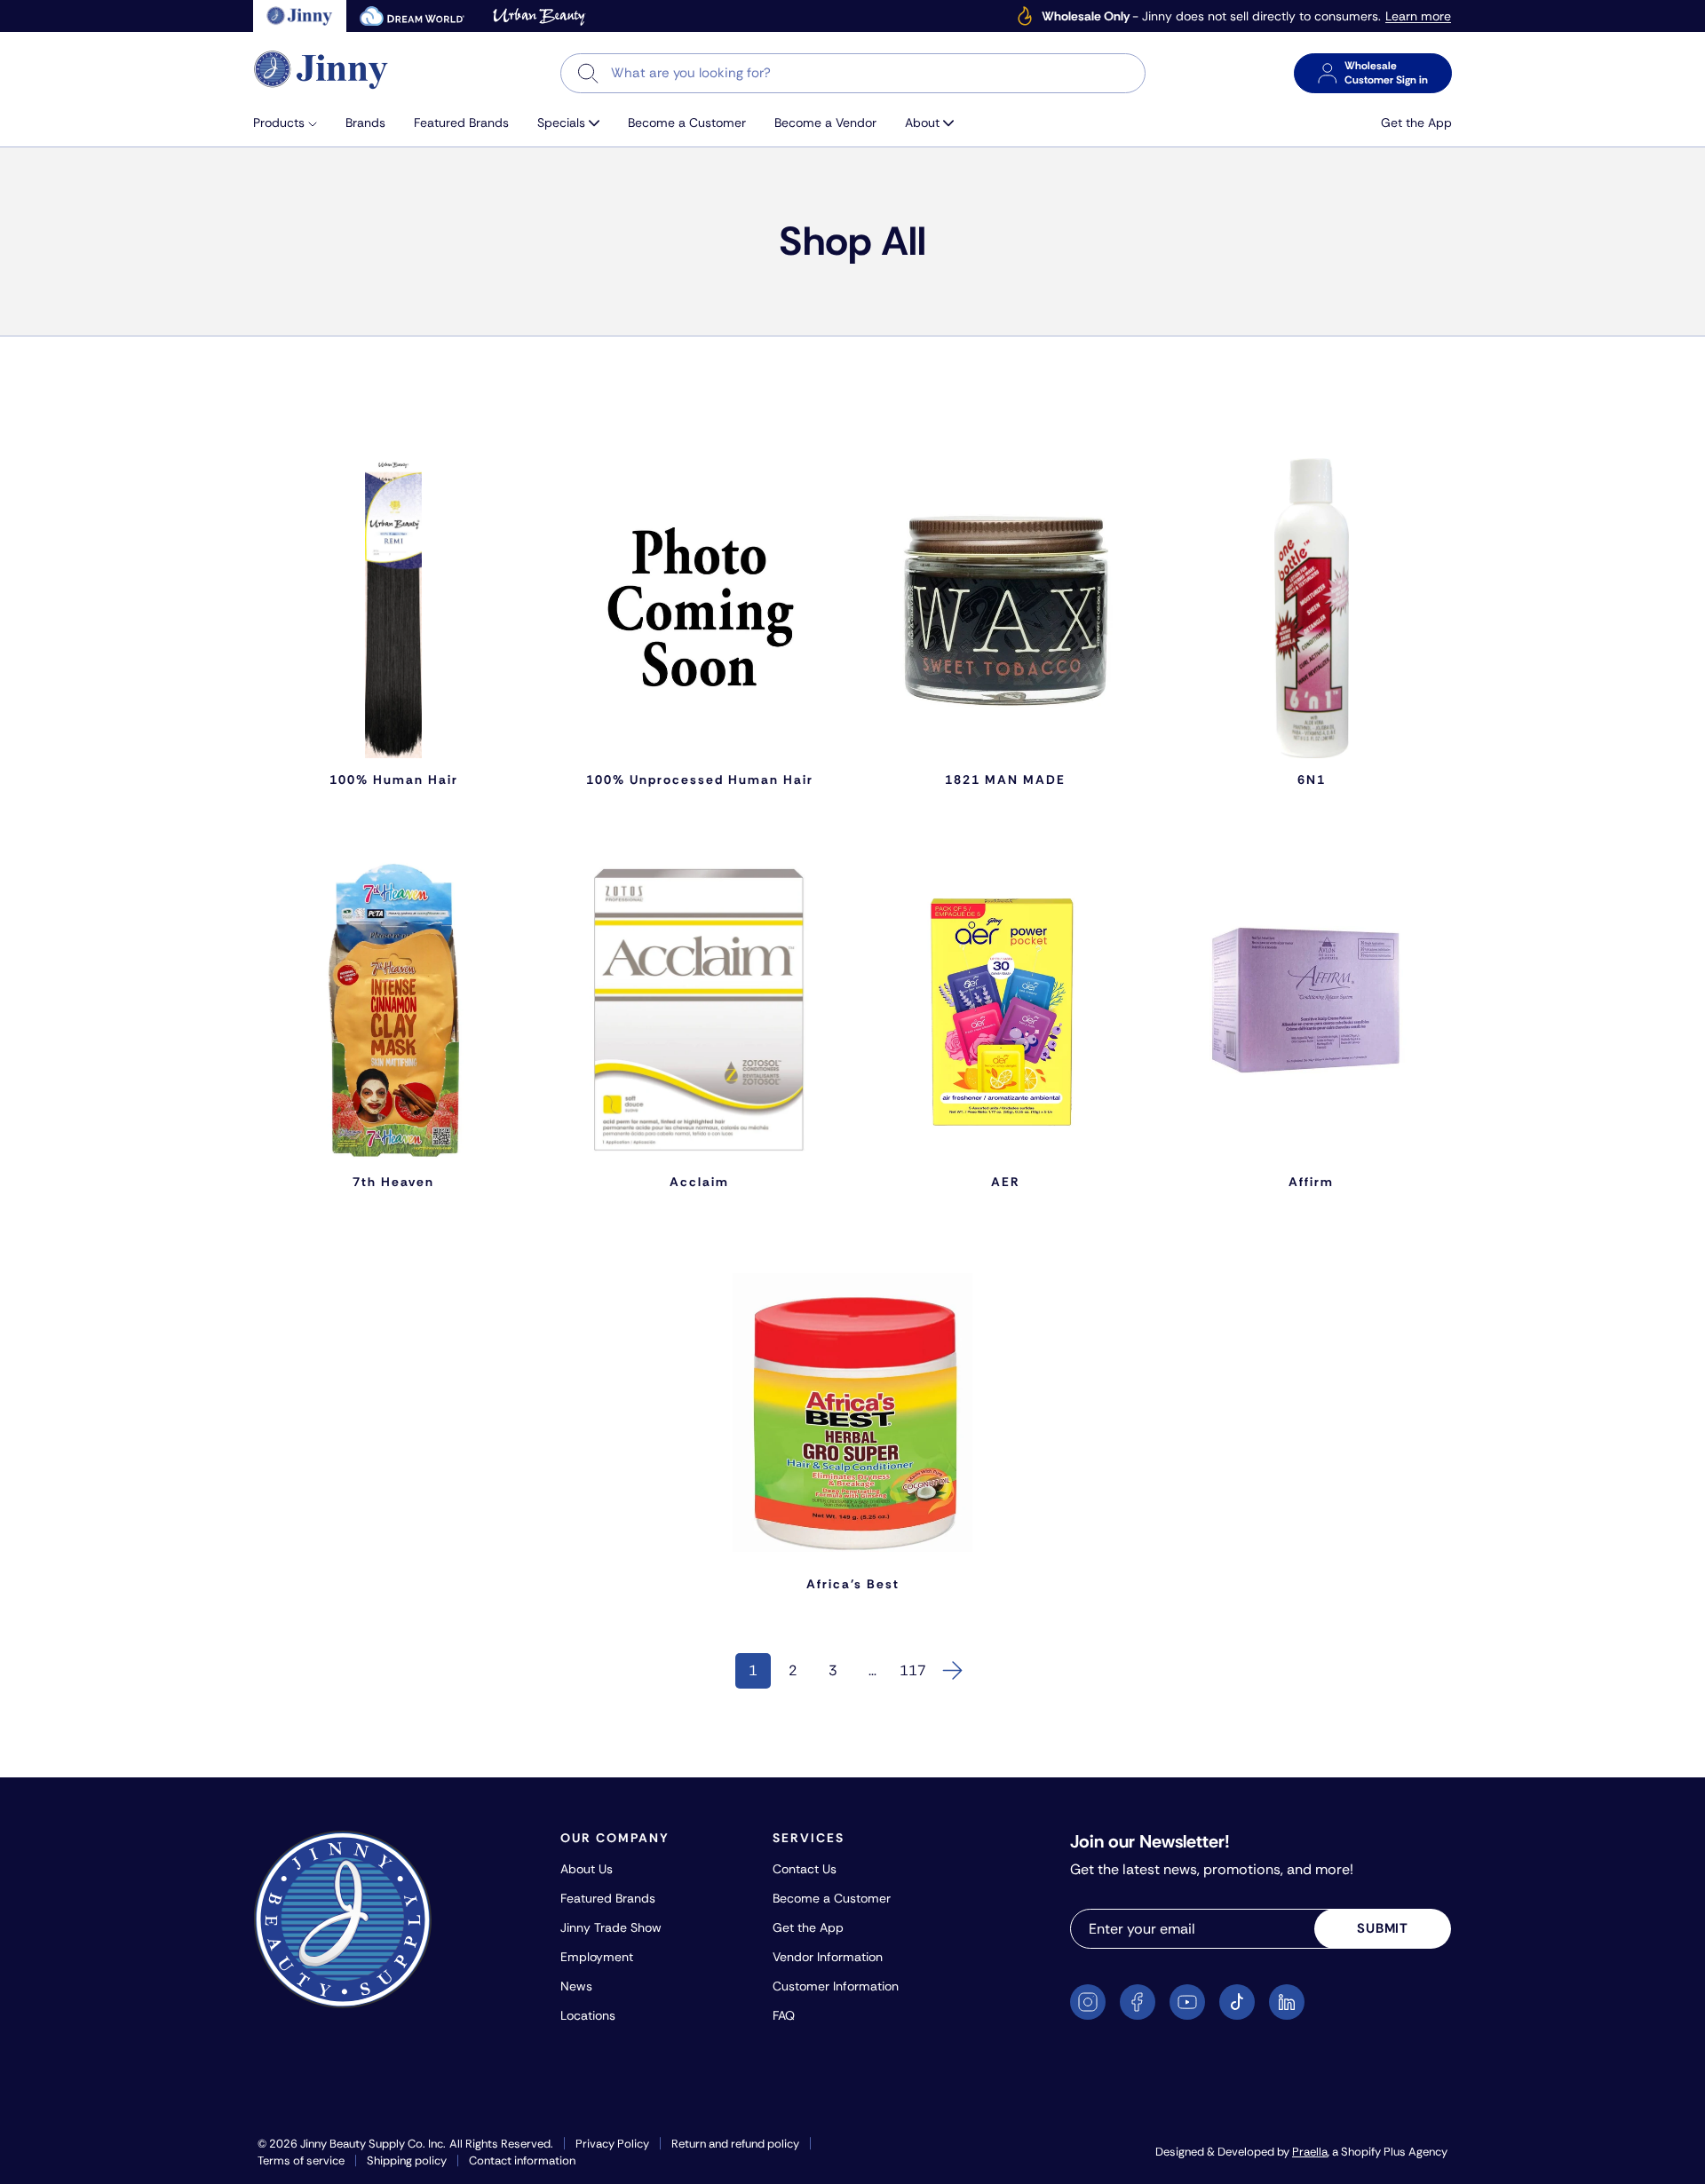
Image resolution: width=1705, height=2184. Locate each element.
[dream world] (412, 16)
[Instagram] (1088, 2002)
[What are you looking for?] (588, 73)
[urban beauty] (539, 16)
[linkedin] (1287, 2002)
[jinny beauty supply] (300, 16)
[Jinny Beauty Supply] (321, 70)
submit (1383, 1928)
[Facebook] (1138, 2002)
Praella (1310, 2152)
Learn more (1418, 16)
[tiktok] (1237, 2002)
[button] (292, 123)
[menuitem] (292, 123)
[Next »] (953, 1671)
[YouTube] (1187, 2002)
